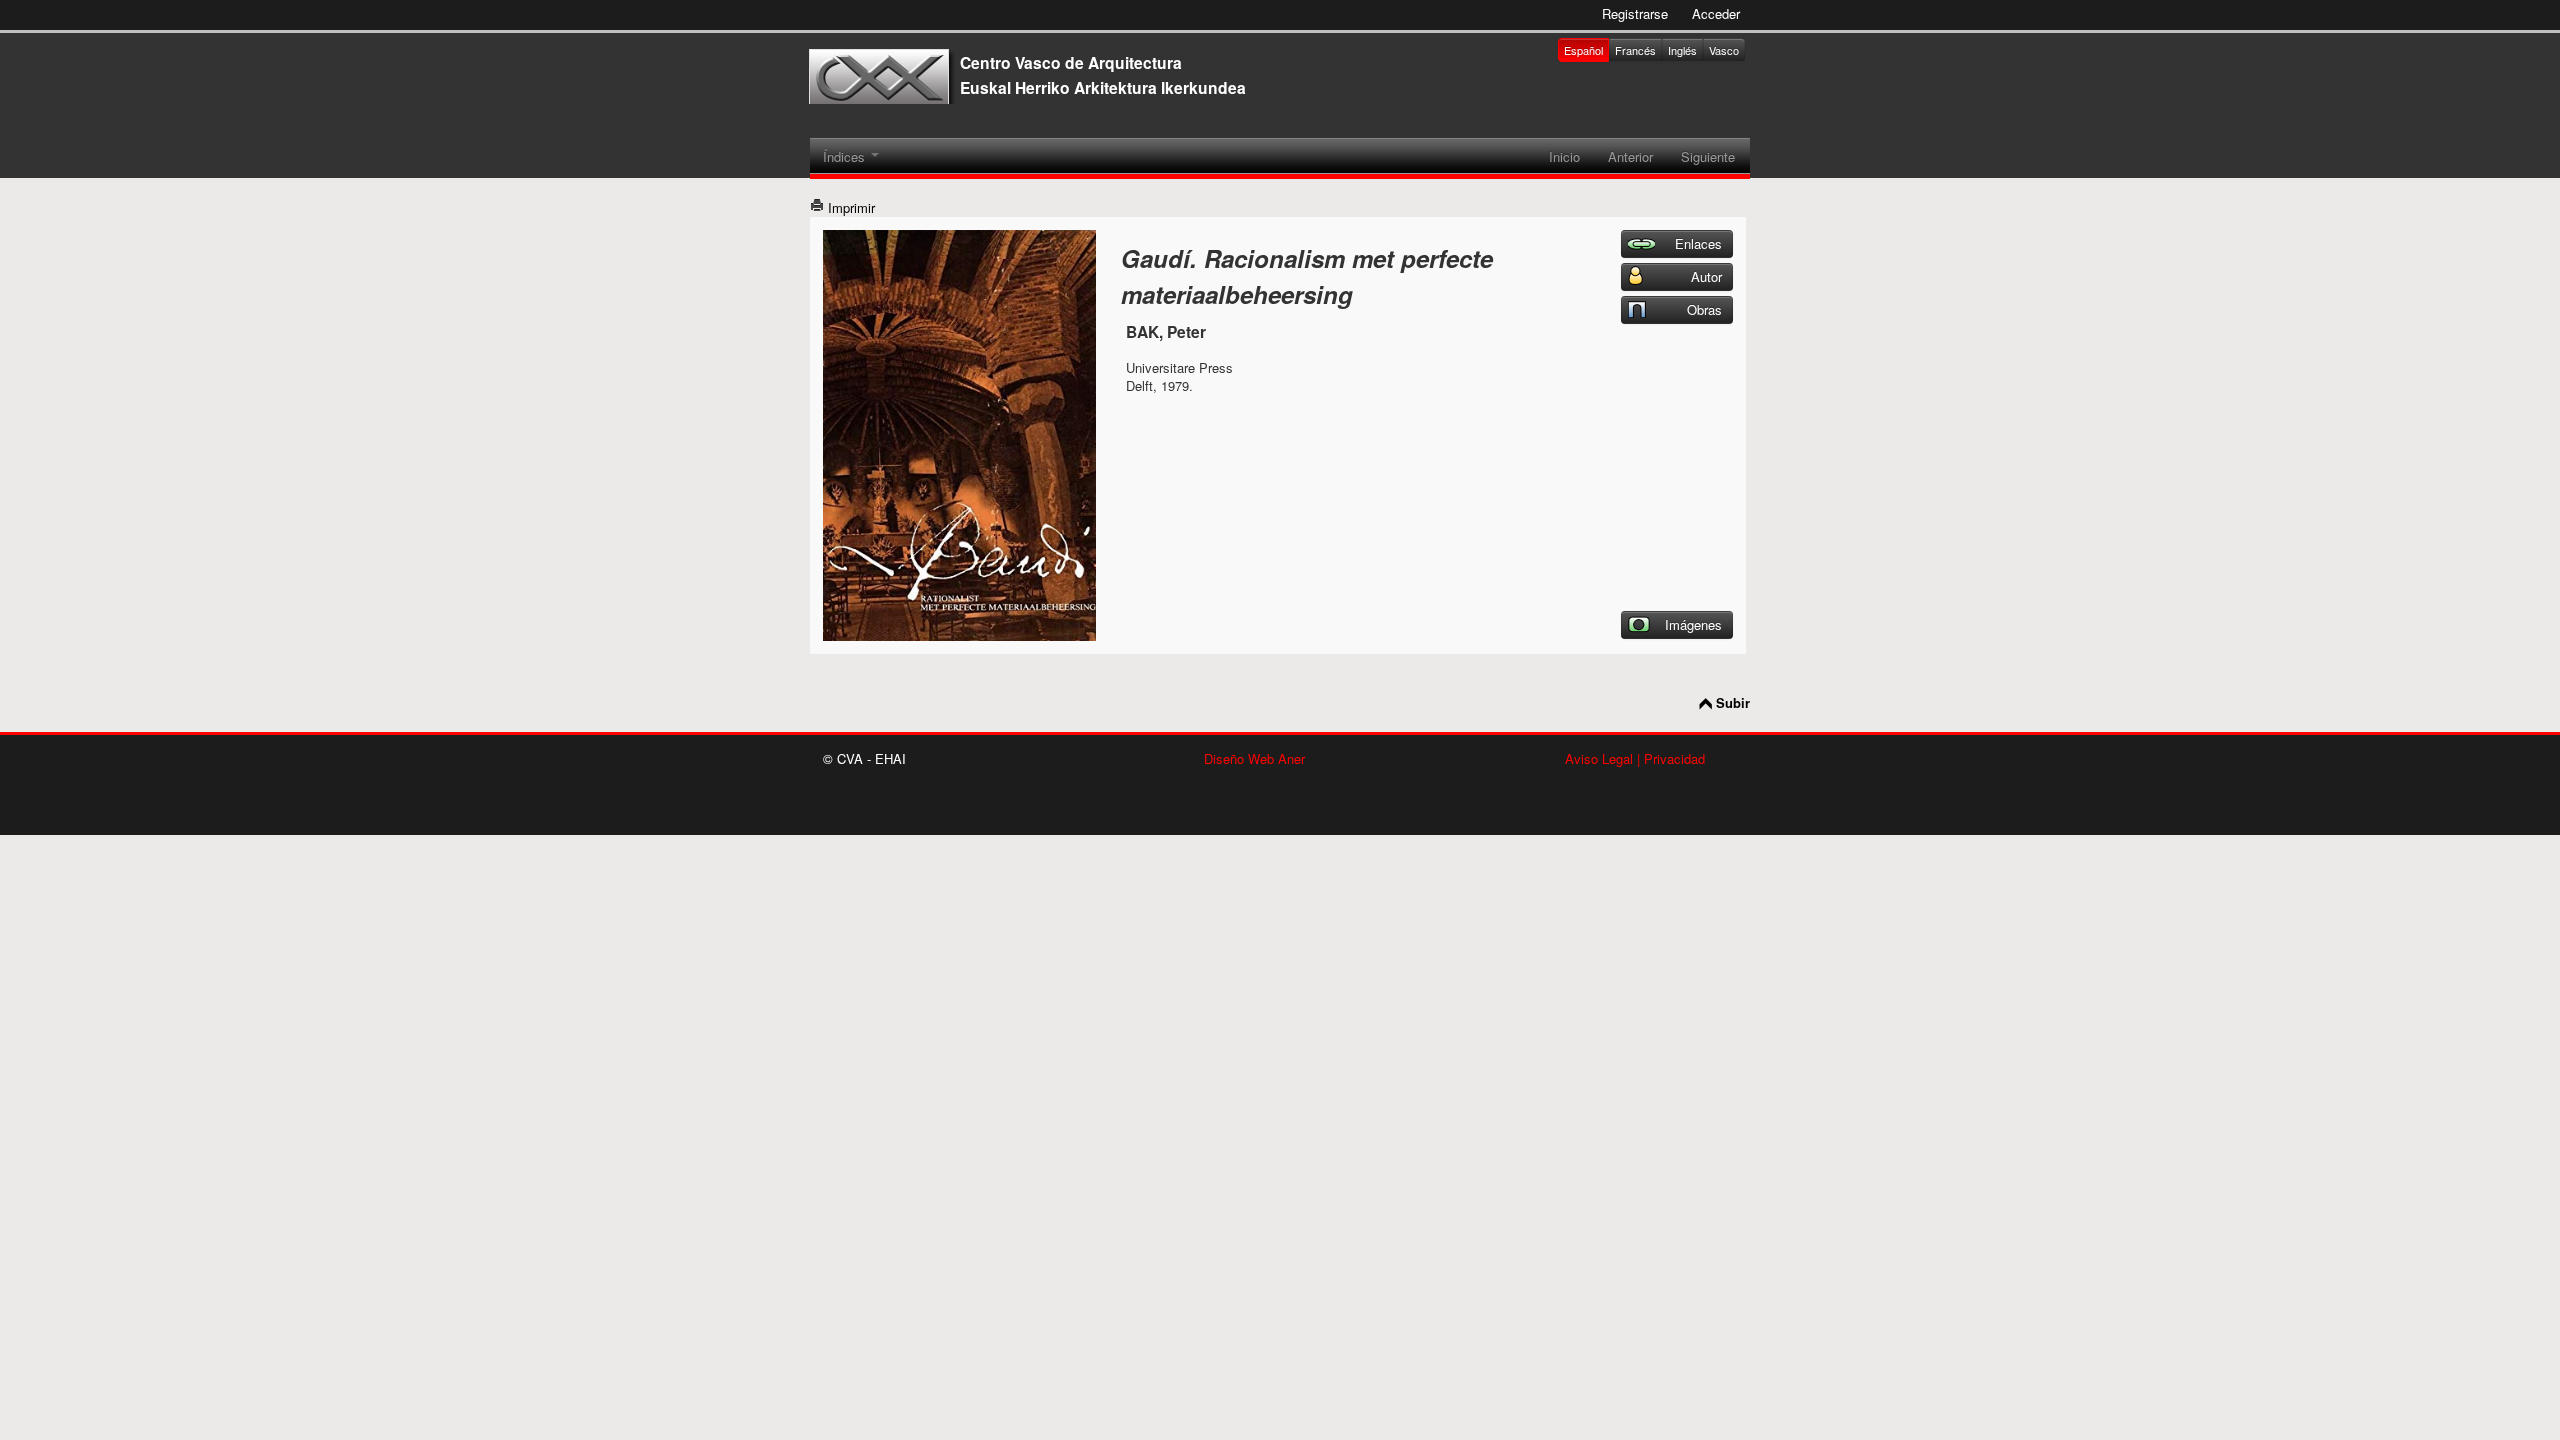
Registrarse (1635, 13)
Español (1583, 50)
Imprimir (849, 207)
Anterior (1630, 156)
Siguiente (1708, 156)
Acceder (1716, 13)
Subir (1733, 703)
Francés (1635, 50)
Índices (846, 156)
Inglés (1682, 50)
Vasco (1724, 50)
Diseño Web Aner (1254, 758)
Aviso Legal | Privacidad (1635, 758)
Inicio (1564, 156)
